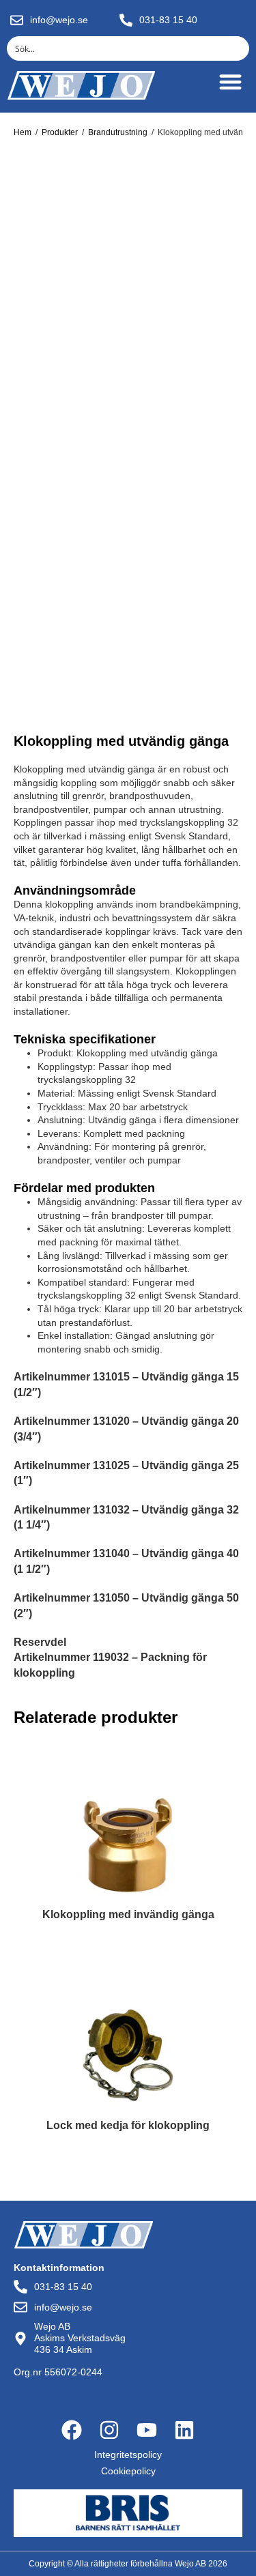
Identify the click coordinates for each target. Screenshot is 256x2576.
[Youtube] (147, 2430)
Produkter (60, 132)
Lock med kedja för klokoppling (128, 2126)
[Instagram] (109, 2430)
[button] (230, 82)
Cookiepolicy (128, 2471)
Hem (23, 132)
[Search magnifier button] (237, 48)
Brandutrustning (118, 132)
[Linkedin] (184, 2430)
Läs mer (128, 1945)
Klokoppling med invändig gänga (128, 1915)
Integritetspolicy (128, 2455)
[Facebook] (72, 2430)
